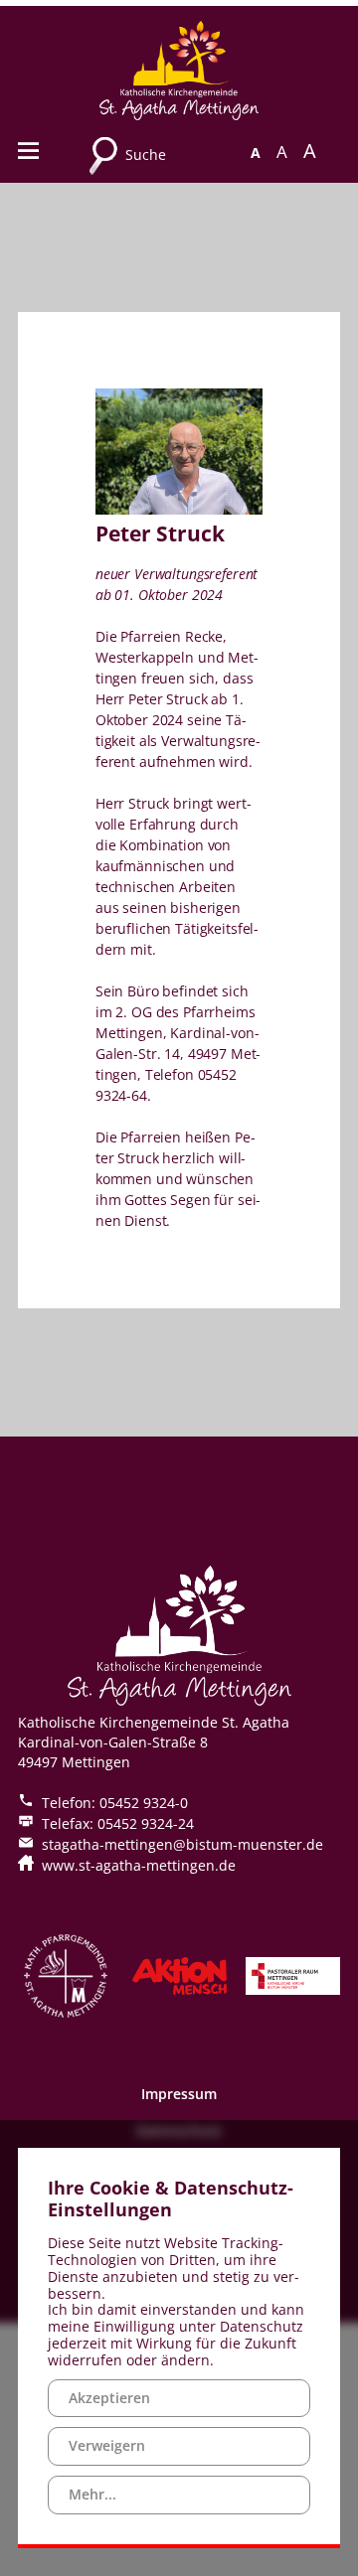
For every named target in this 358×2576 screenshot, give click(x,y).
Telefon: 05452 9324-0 (115, 1803)
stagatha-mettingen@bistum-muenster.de (182, 1844)
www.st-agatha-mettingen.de (139, 1865)
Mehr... (92, 2494)
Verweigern (107, 2445)
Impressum (179, 2094)
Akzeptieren (109, 2398)
